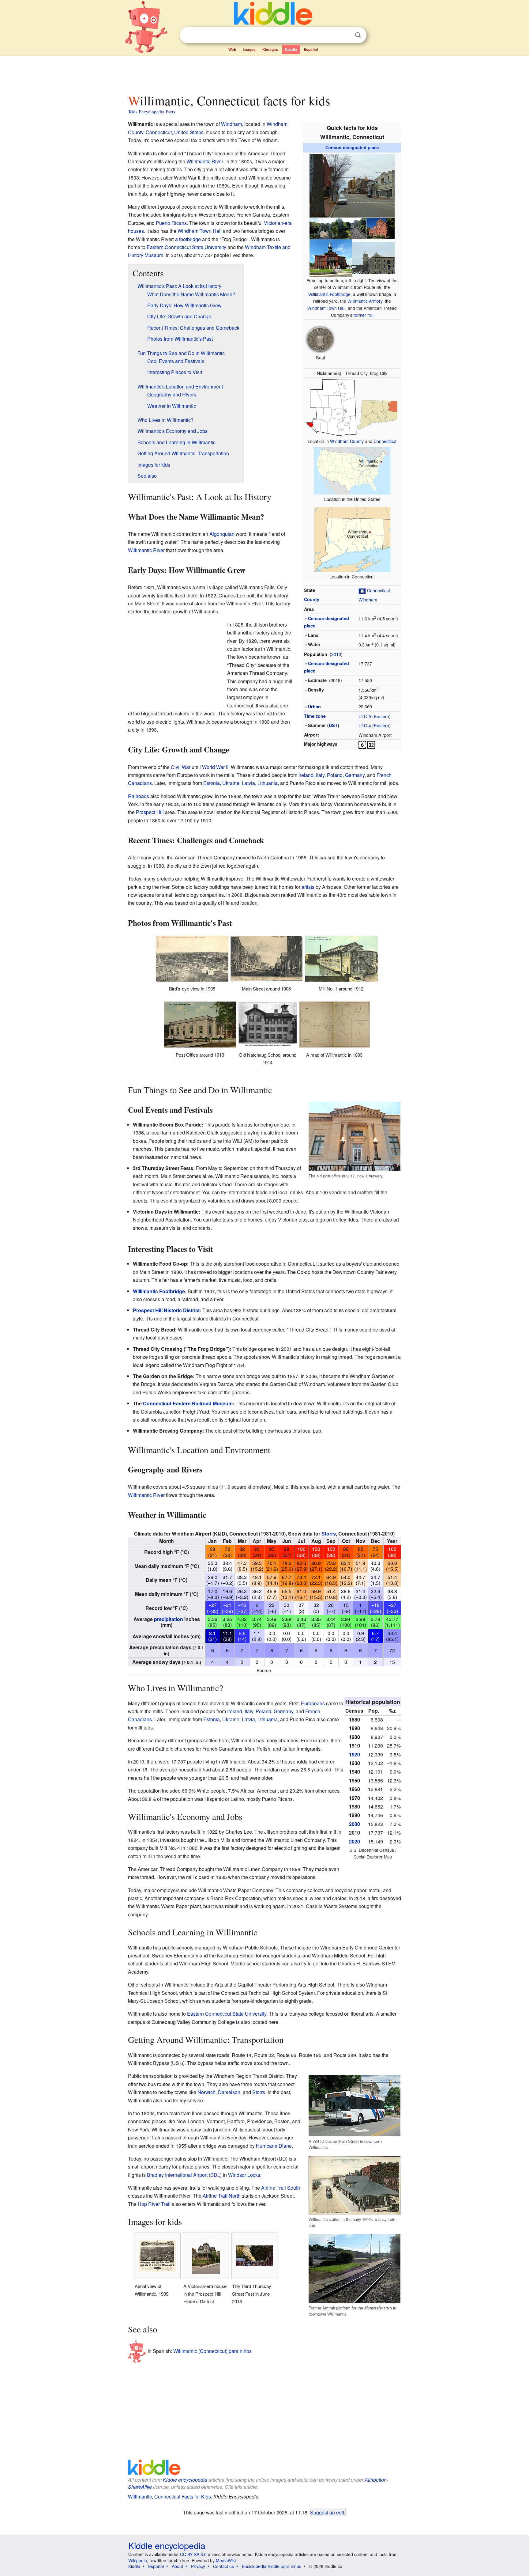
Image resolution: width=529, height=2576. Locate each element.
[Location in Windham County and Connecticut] (352, 407)
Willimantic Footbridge (329, 294)
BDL (215, 2175)
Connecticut (385, 441)
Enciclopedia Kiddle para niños (272, 2566)
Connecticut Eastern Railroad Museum (188, 1403)
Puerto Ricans (171, 223)
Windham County (347, 441)
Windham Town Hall (326, 308)
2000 (355, 1824)
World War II (215, 767)
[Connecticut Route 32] (371, 744)
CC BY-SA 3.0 (193, 2554)
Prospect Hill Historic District (166, 1310)
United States (189, 132)
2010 (336, 654)
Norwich (206, 2092)
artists (308, 887)
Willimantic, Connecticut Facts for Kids (169, 2496)
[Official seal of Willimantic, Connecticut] (320, 338)
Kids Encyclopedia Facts (152, 112)
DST (333, 725)
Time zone (315, 716)
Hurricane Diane (274, 2146)
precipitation (169, 1619)
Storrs (329, 1534)
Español (311, 49)
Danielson (229, 2092)
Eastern (381, 716)
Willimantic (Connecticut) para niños (212, 2351)
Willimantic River (205, 161)
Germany (355, 775)
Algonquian (222, 534)
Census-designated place (352, 147)
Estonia (212, 783)
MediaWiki (226, 2560)
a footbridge (188, 239)
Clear (345, 35)
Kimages (270, 49)
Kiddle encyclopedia (185, 2480)
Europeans (313, 1703)
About (177, 2566)
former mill (364, 315)
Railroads (139, 796)
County (312, 599)
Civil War (181, 767)
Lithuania (268, 783)
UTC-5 (365, 716)
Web (232, 49)
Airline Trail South (281, 2188)
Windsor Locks (244, 2175)
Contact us (223, 2566)
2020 (355, 1841)
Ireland (306, 775)
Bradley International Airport (177, 2175)
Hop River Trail (154, 2204)
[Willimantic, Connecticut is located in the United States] (352, 470)
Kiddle (134, 2566)
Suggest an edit (327, 2512)
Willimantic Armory (365, 301)
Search (358, 35)
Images (249, 49)
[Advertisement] (264, 73)
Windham (368, 599)
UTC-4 (365, 725)
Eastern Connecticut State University (186, 247)
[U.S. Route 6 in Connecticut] (362, 744)
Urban (314, 707)
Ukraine (231, 783)
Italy (320, 775)
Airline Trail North (222, 2196)
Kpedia (291, 49)
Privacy (198, 2566)
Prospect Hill (150, 812)
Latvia (248, 783)
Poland (335, 775)
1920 (355, 1754)
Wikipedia (138, 2560)
